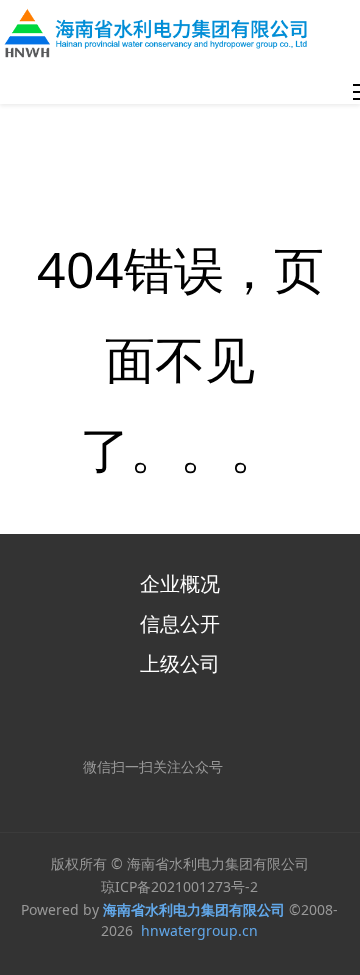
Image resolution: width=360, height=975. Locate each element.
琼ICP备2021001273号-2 (179, 886)
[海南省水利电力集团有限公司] (161, 33)
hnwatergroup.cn (199, 930)
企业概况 (180, 583)
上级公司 (180, 663)
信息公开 (180, 623)
